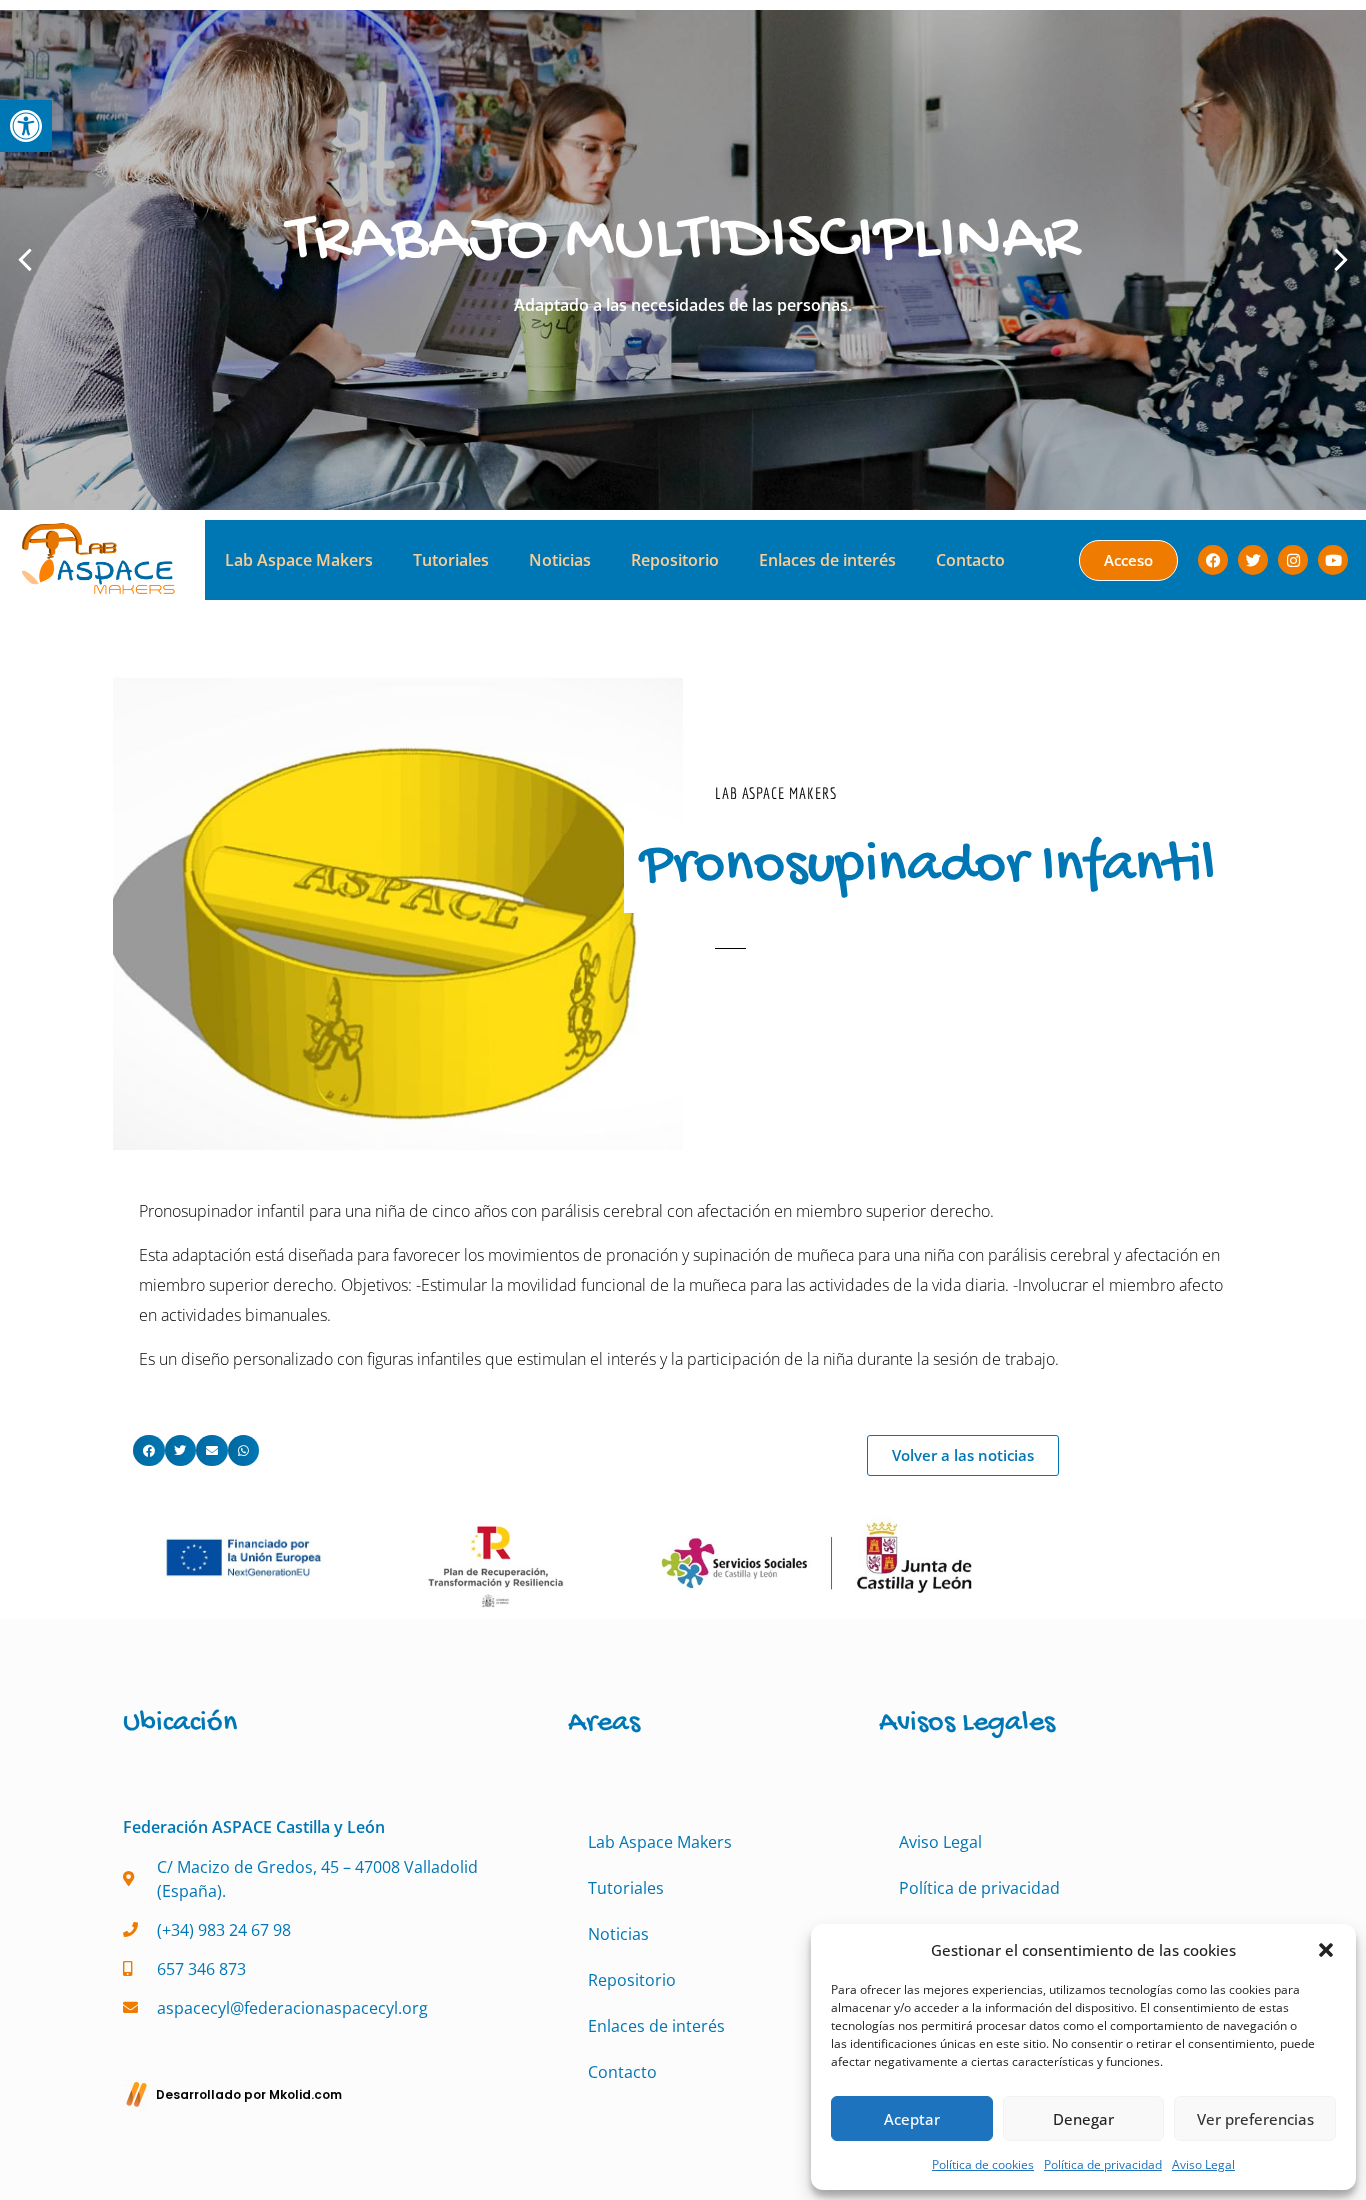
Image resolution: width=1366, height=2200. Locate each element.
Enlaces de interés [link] (827, 560)
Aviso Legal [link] (1203, 2164)
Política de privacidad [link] (1103, 2164)
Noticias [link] (560, 560)
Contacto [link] (970, 560)
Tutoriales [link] (451, 560)
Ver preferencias (1255, 2119)
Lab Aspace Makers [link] (299, 560)
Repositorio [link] (675, 560)
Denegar (1083, 2119)
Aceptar (912, 2119)
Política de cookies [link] (983, 2164)
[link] (26, 126)
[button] (1326, 1950)
